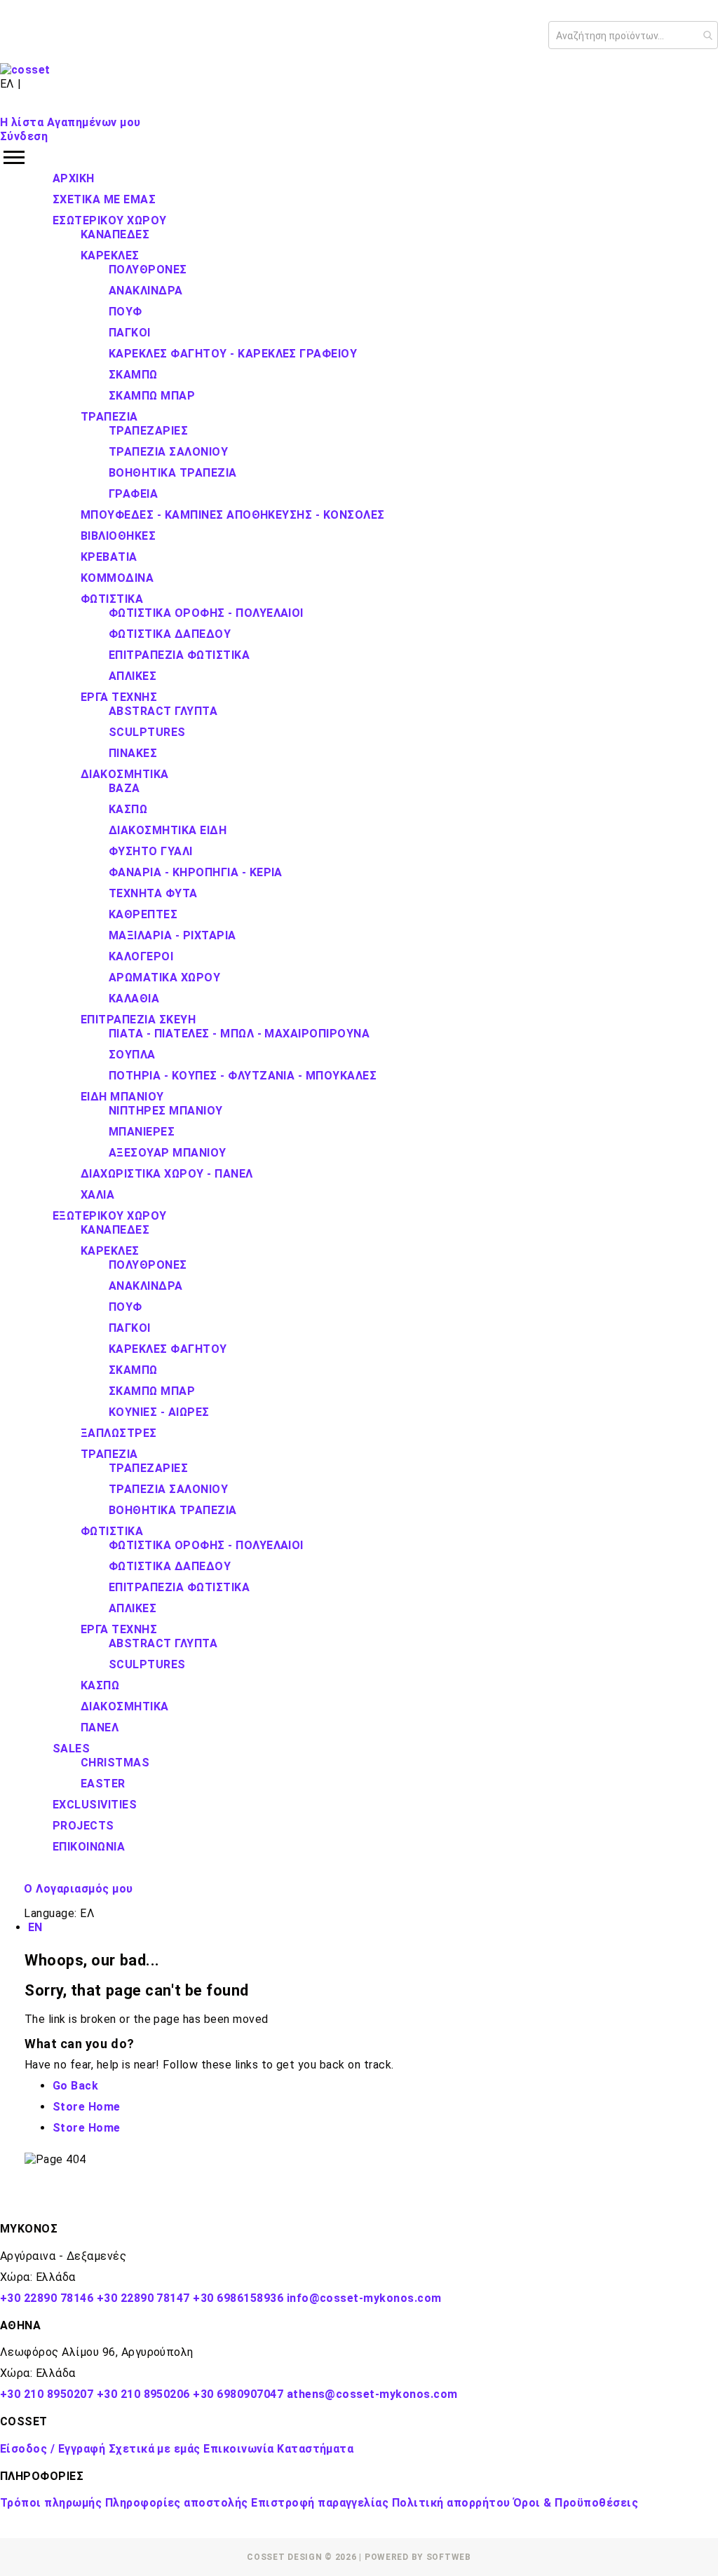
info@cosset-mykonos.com (364, 2298)
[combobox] (633, 35)
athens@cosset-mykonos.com (372, 2394)
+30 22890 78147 (143, 2298)
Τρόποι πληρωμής (51, 2503)
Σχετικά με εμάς (155, 2449)
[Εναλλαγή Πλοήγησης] (359, 158)
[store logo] (25, 70)
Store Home (87, 2107)
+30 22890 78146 (47, 2298)
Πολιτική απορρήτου (451, 2503)
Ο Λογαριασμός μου (78, 1889)
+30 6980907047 (238, 2394)
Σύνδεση (24, 136)
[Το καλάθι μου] (11, 103)
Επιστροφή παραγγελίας (320, 2503)
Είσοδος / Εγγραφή (53, 2449)
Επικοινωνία (238, 2449)
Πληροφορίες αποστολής (177, 2503)
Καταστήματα (315, 2449)
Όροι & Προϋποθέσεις (576, 2503)
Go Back (75, 2086)
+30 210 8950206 (143, 2394)
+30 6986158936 (238, 2298)
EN (35, 1927)
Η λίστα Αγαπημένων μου (70, 122)
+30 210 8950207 (47, 2394)
